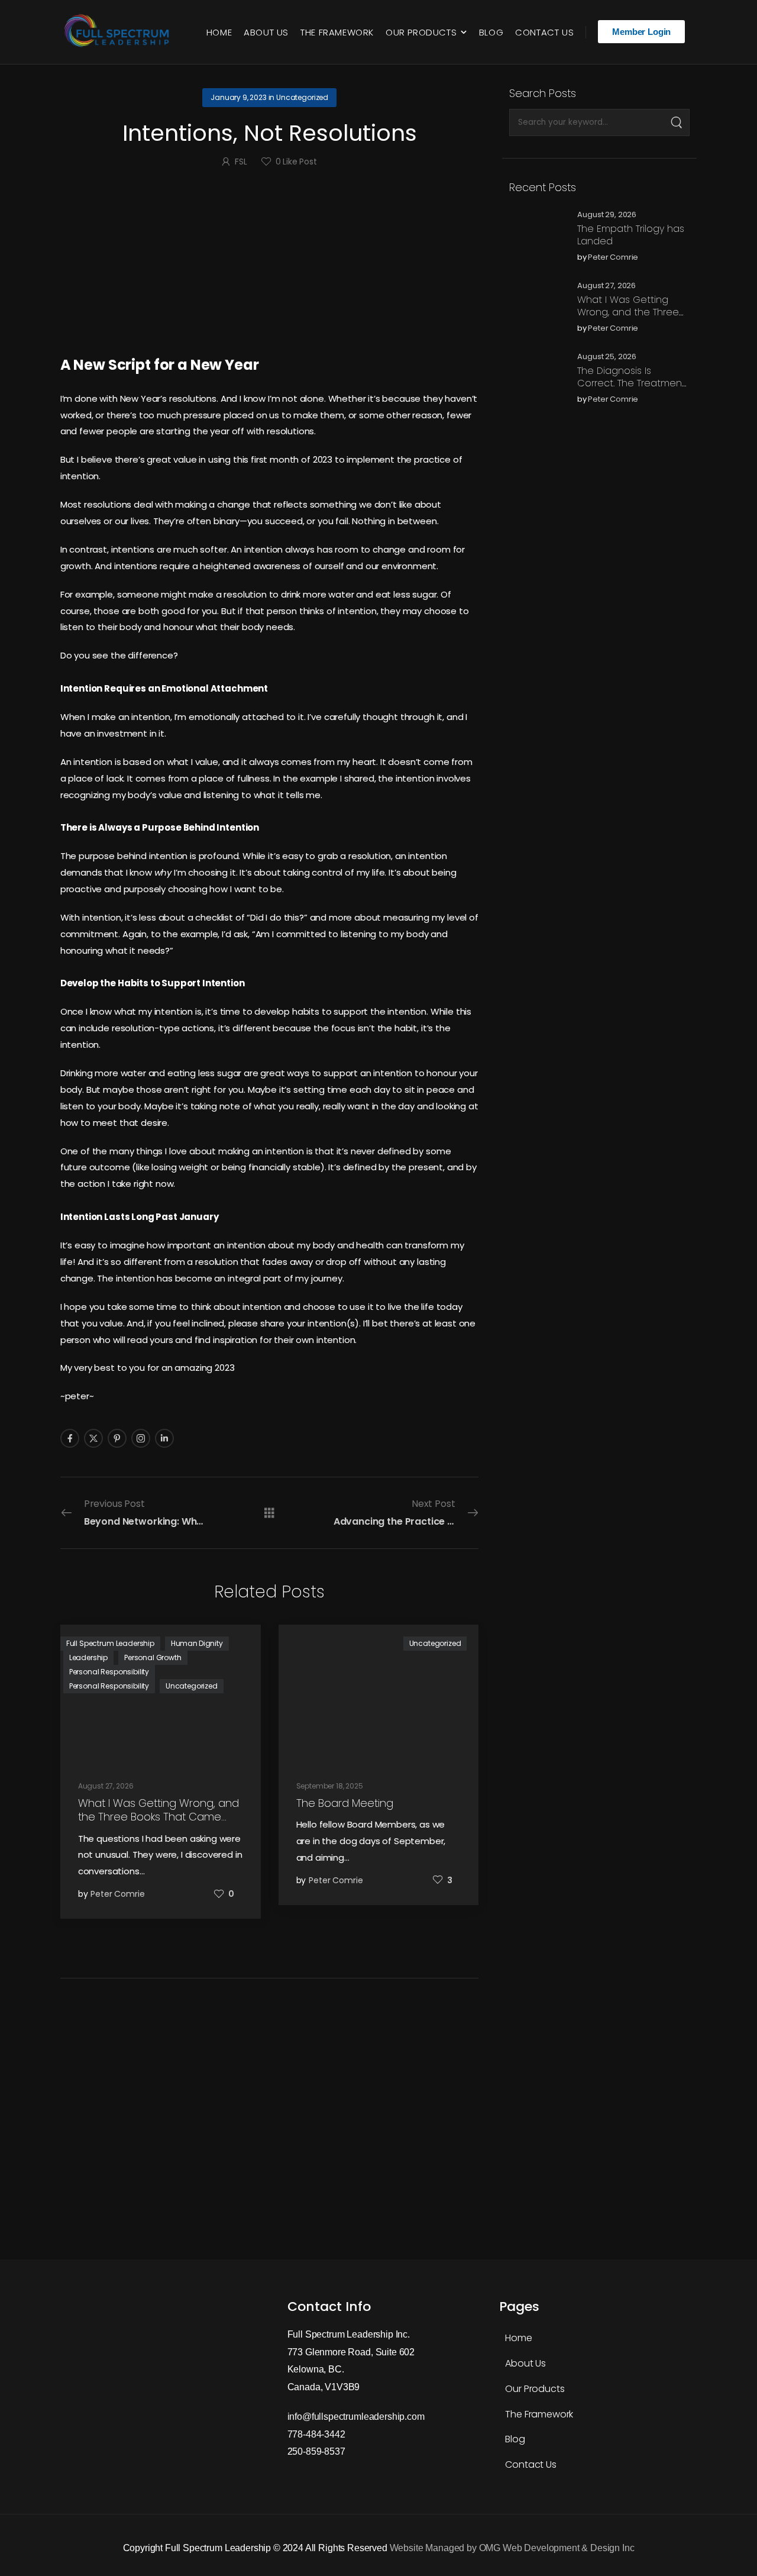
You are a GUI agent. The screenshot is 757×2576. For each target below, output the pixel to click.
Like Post (296, 162)
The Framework (337, 32)
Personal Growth (153, 1657)
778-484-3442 (316, 2434)
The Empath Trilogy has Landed (631, 235)
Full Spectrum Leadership (110, 1643)
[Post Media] (536, 236)
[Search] (676, 122)
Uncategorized (302, 97)
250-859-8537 (316, 2451)
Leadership (88, 1657)
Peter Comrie (613, 258)
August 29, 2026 (607, 215)
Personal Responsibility (109, 1672)
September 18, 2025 (330, 1786)
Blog (491, 32)
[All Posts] (269, 1512)
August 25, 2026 (607, 357)
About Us (266, 32)
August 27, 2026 (606, 286)
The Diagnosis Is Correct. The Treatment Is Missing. (631, 383)
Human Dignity (197, 1643)
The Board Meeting (345, 1803)
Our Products (421, 32)
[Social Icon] (70, 1438)
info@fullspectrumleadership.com (356, 2417)
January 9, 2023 (239, 97)
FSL (241, 162)
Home (219, 32)
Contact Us (544, 32)
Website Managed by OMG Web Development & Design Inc (512, 2548)
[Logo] (119, 32)
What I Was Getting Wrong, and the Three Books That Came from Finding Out (631, 318)
